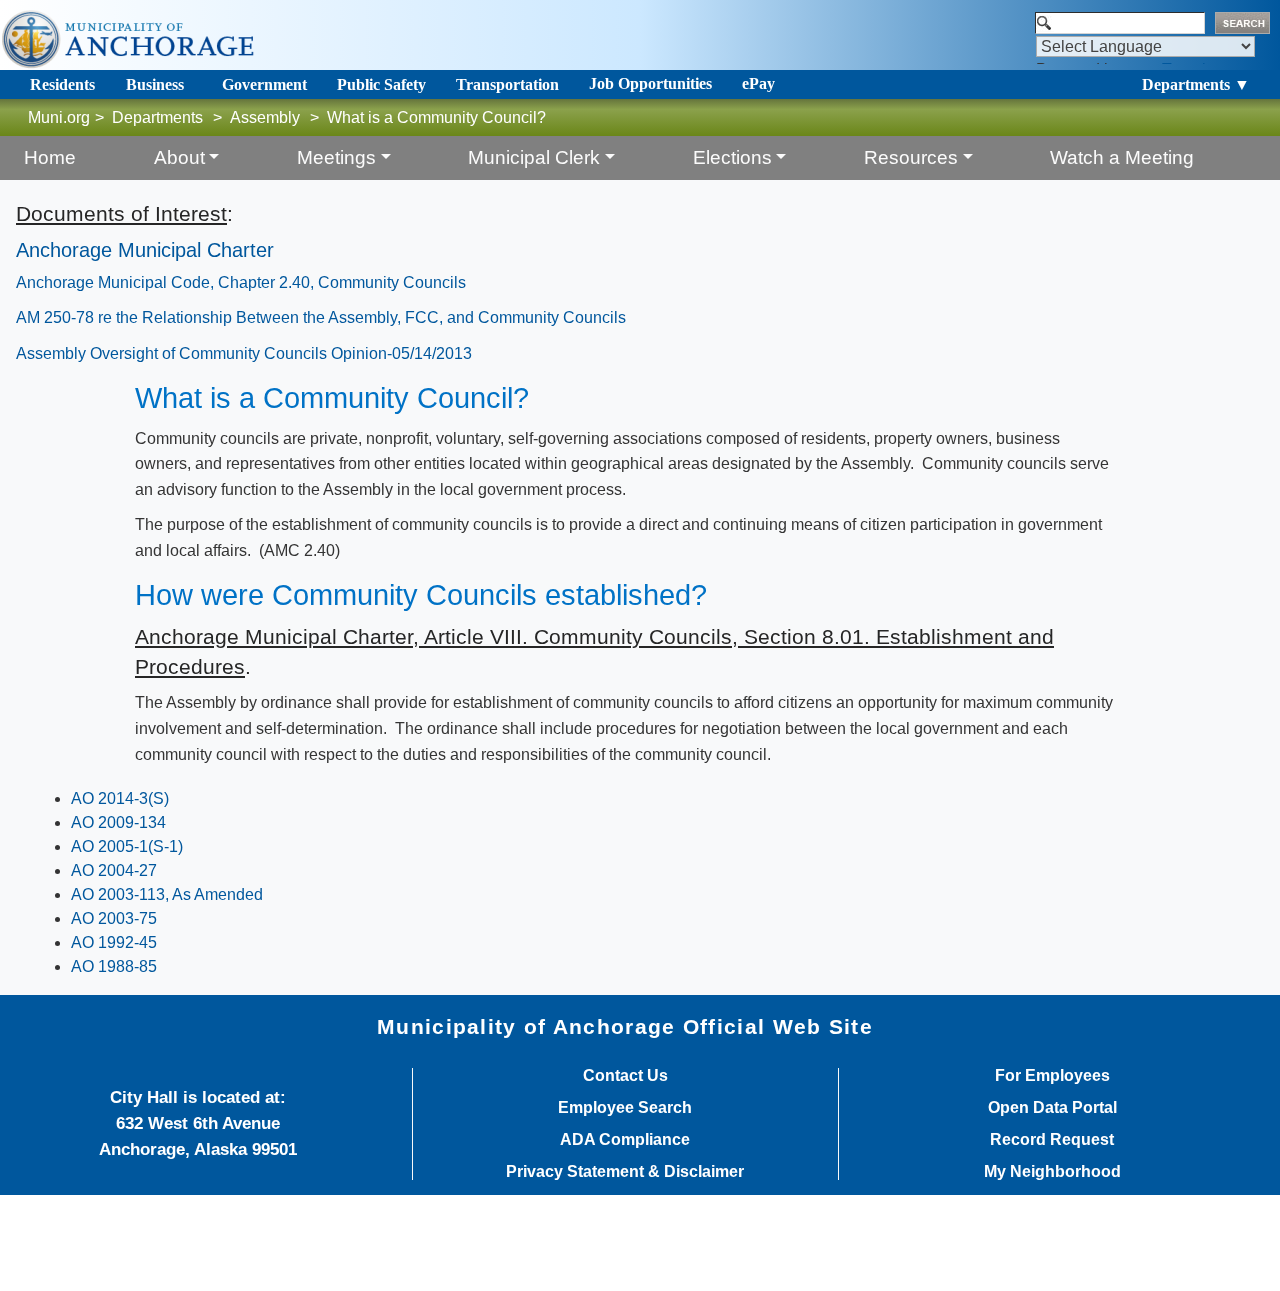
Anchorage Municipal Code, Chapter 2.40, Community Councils (241, 282)
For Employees (1052, 1076)
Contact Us (625, 1076)
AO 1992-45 (114, 942)
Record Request (1052, 1140)
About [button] (179, 157)
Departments (157, 117)
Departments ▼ (1196, 84)
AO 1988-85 (114, 966)
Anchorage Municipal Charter (145, 250)
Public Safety (381, 84)
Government (264, 84)
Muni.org (59, 117)
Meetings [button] (336, 157)
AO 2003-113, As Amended (167, 894)
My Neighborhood (1052, 1172)
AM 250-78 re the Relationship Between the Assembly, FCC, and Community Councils (321, 317)
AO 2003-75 (114, 918)
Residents (62, 84)
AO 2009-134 (118, 822)
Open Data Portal (1052, 1108)
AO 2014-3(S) (120, 798)
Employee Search (625, 1108)
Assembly (265, 117)
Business (155, 84)
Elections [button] (732, 157)
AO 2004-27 (114, 870)
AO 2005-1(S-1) (127, 846)
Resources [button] (911, 157)
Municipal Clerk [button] (534, 157)
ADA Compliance (625, 1140)
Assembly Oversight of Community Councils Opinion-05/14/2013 (244, 353)
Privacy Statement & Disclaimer (625, 1172)
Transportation (507, 84)
